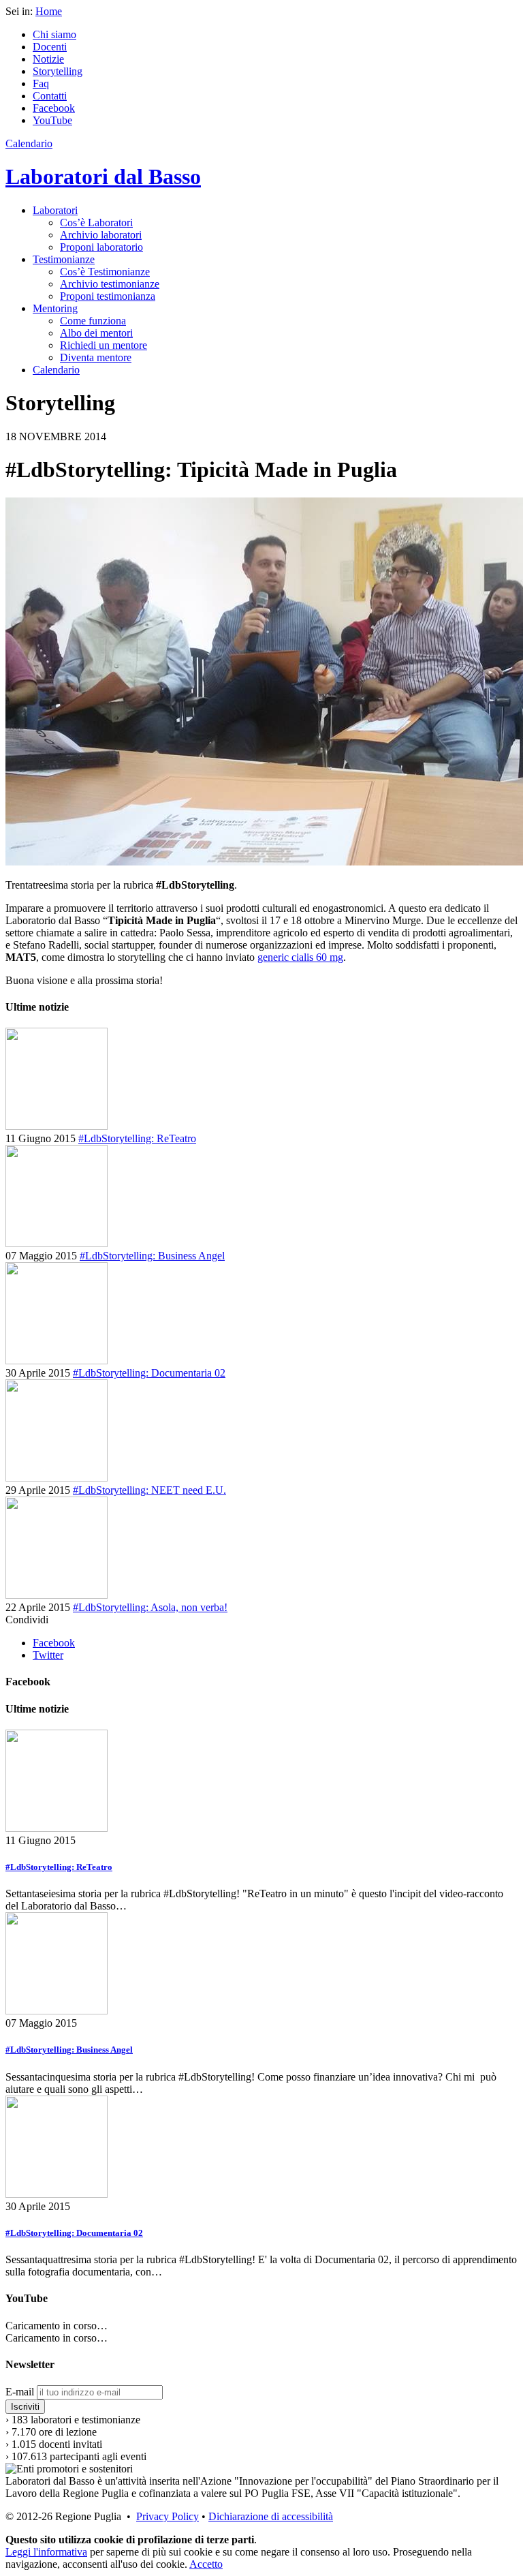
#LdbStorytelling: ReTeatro (137, 1138)
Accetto (206, 2564)
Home (49, 11)
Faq (41, 83)
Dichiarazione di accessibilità (271, 2516)
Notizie (48, 59)
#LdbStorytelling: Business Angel (152, 1256)
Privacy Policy (168, 2516)
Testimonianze (64, 259)
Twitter (48, 1655)
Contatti (50, 96)
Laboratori (55, 210)
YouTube (52, 120)
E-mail (20, 2392)
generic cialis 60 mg (300, 957)
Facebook (54, 108)
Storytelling (58, 71)
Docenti (50, 47)
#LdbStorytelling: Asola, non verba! (150, 1607)
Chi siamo (54, 34)
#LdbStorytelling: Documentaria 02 (149, 1373)
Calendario (29, 143)
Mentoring (55, 308)
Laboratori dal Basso (103, 177)
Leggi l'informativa (46, 2552)
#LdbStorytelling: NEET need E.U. (149, 1490)
